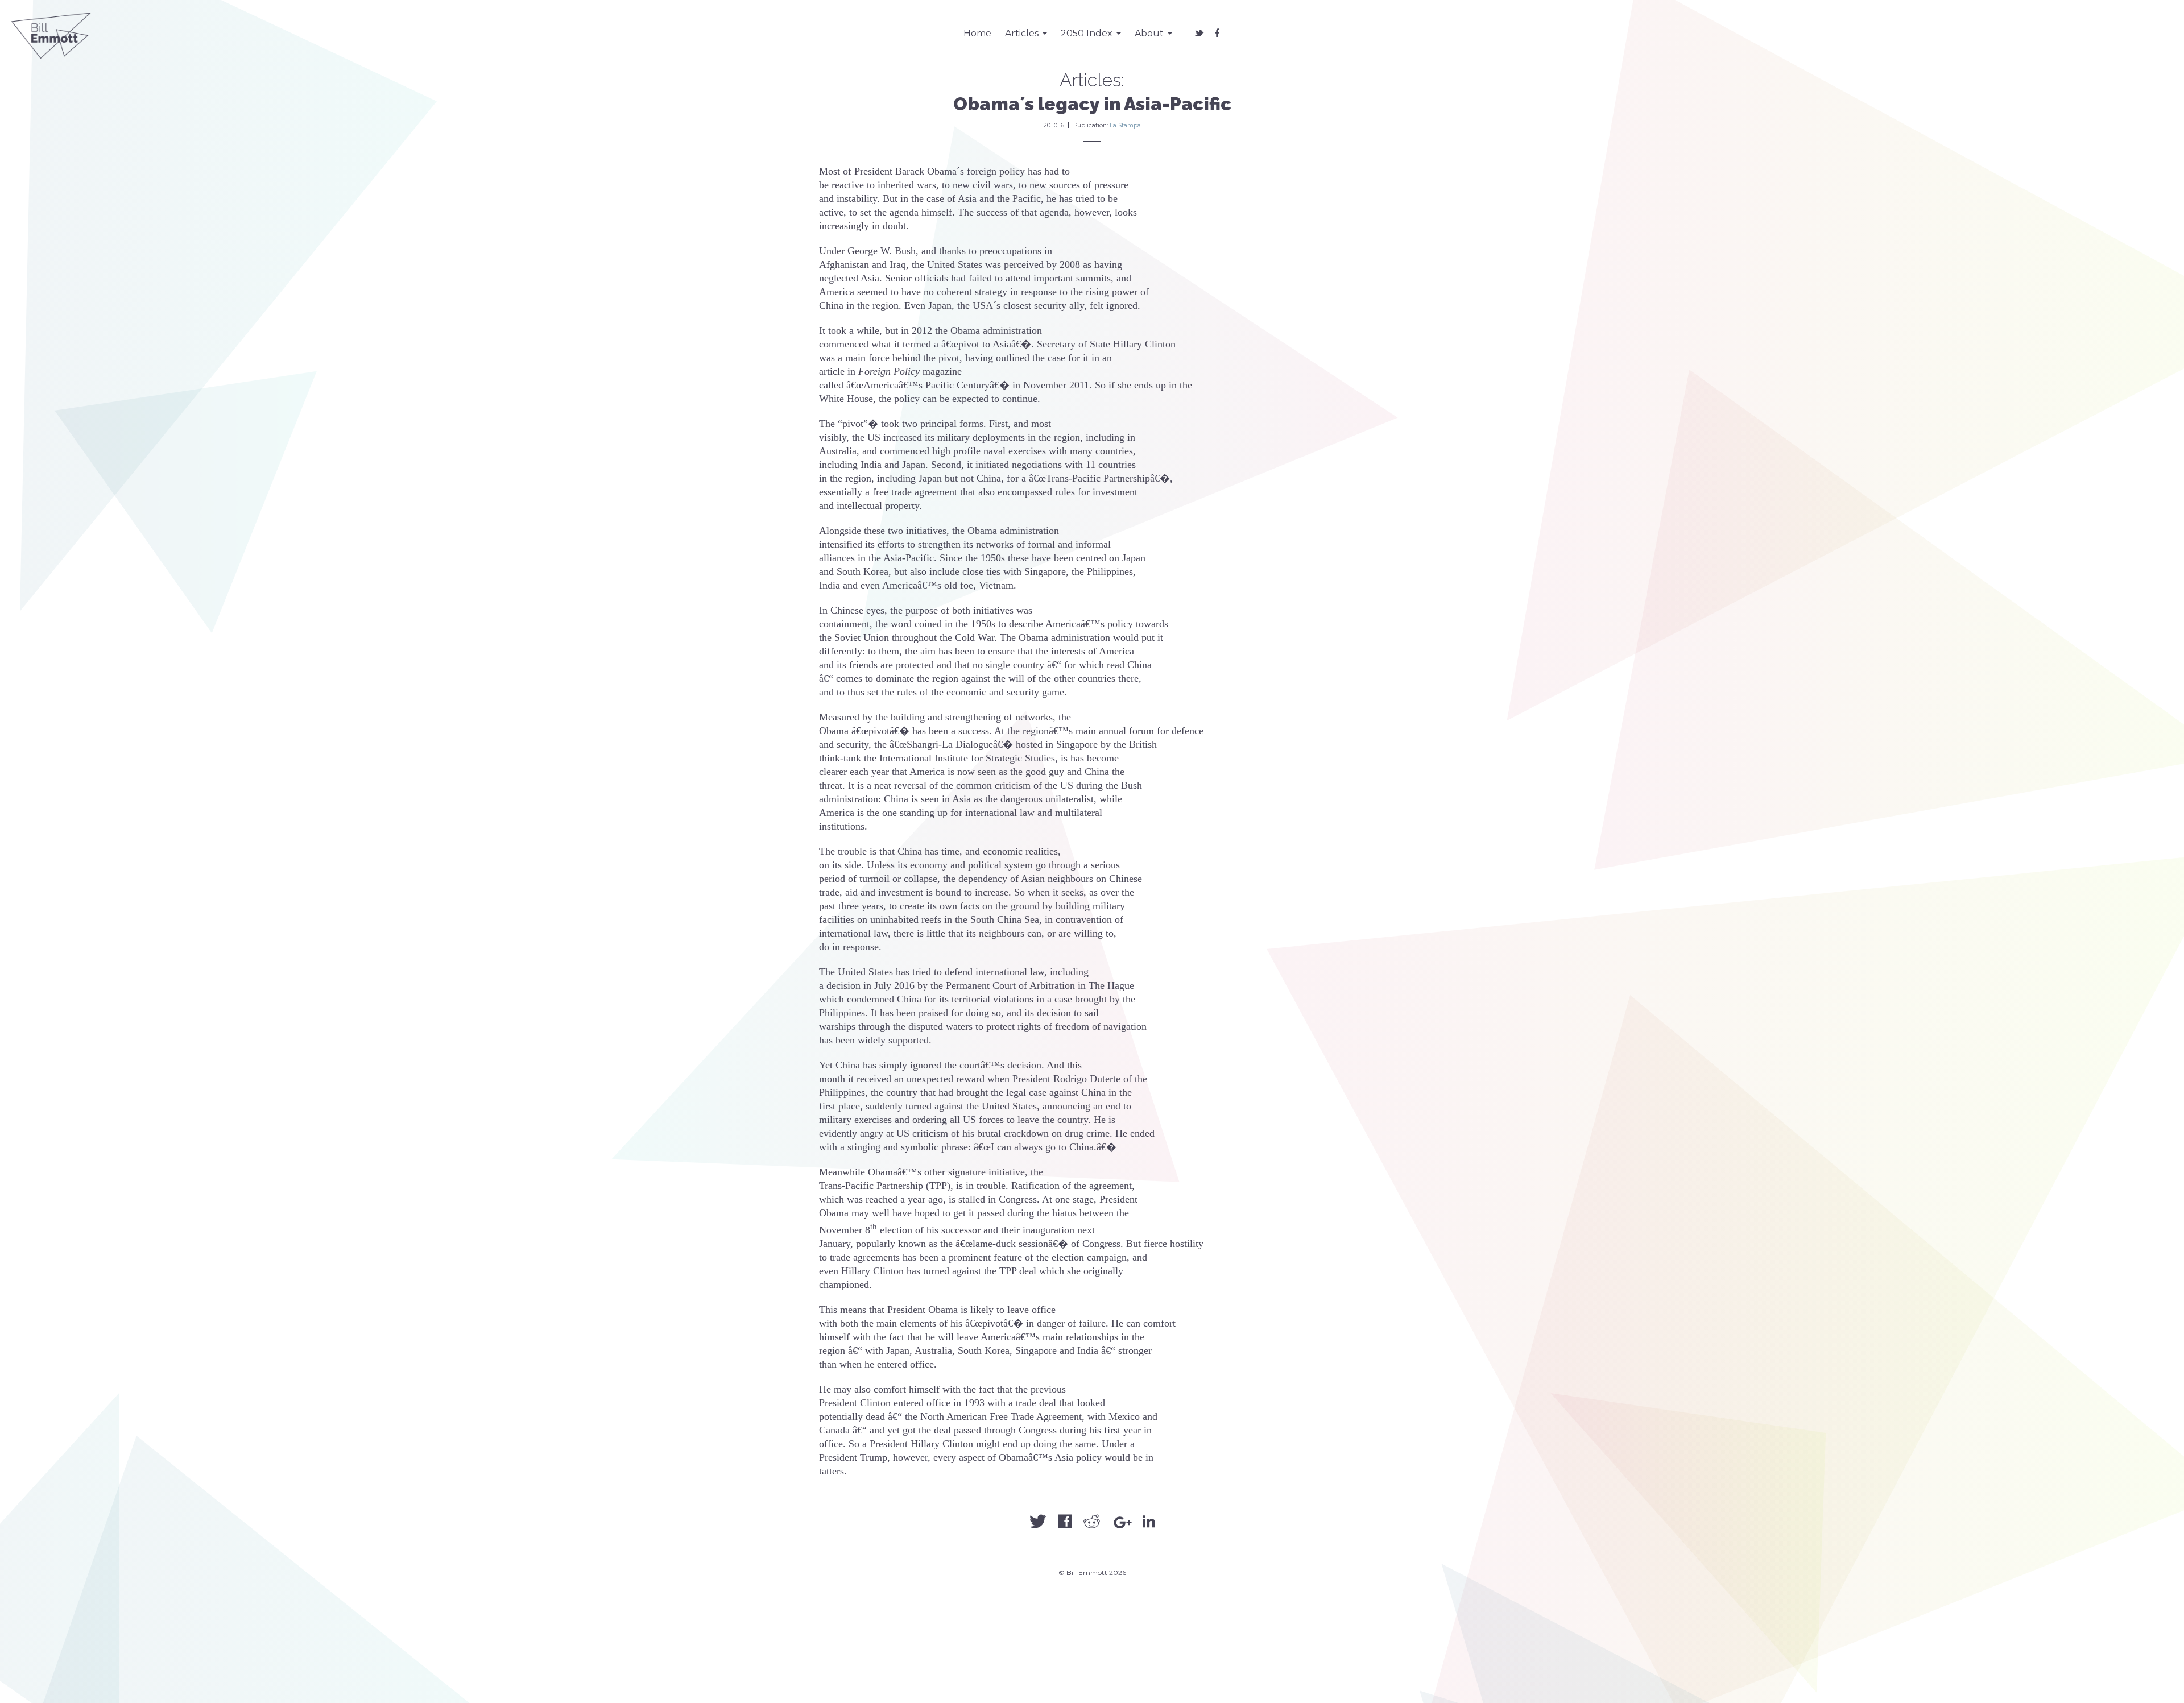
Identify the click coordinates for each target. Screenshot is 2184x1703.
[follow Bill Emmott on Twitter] (1199, 30)
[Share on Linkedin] (1149, 1522)
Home (977, 33)
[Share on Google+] (1122, 1523)
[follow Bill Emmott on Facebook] (1217, 30)
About (1149, 33)
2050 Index (1087, 33)
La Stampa (1125, 125)
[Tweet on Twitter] (1038, 1522)
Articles (1022, 33)
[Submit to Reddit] (1092, 1522)
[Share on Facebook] (1065, 1522)
